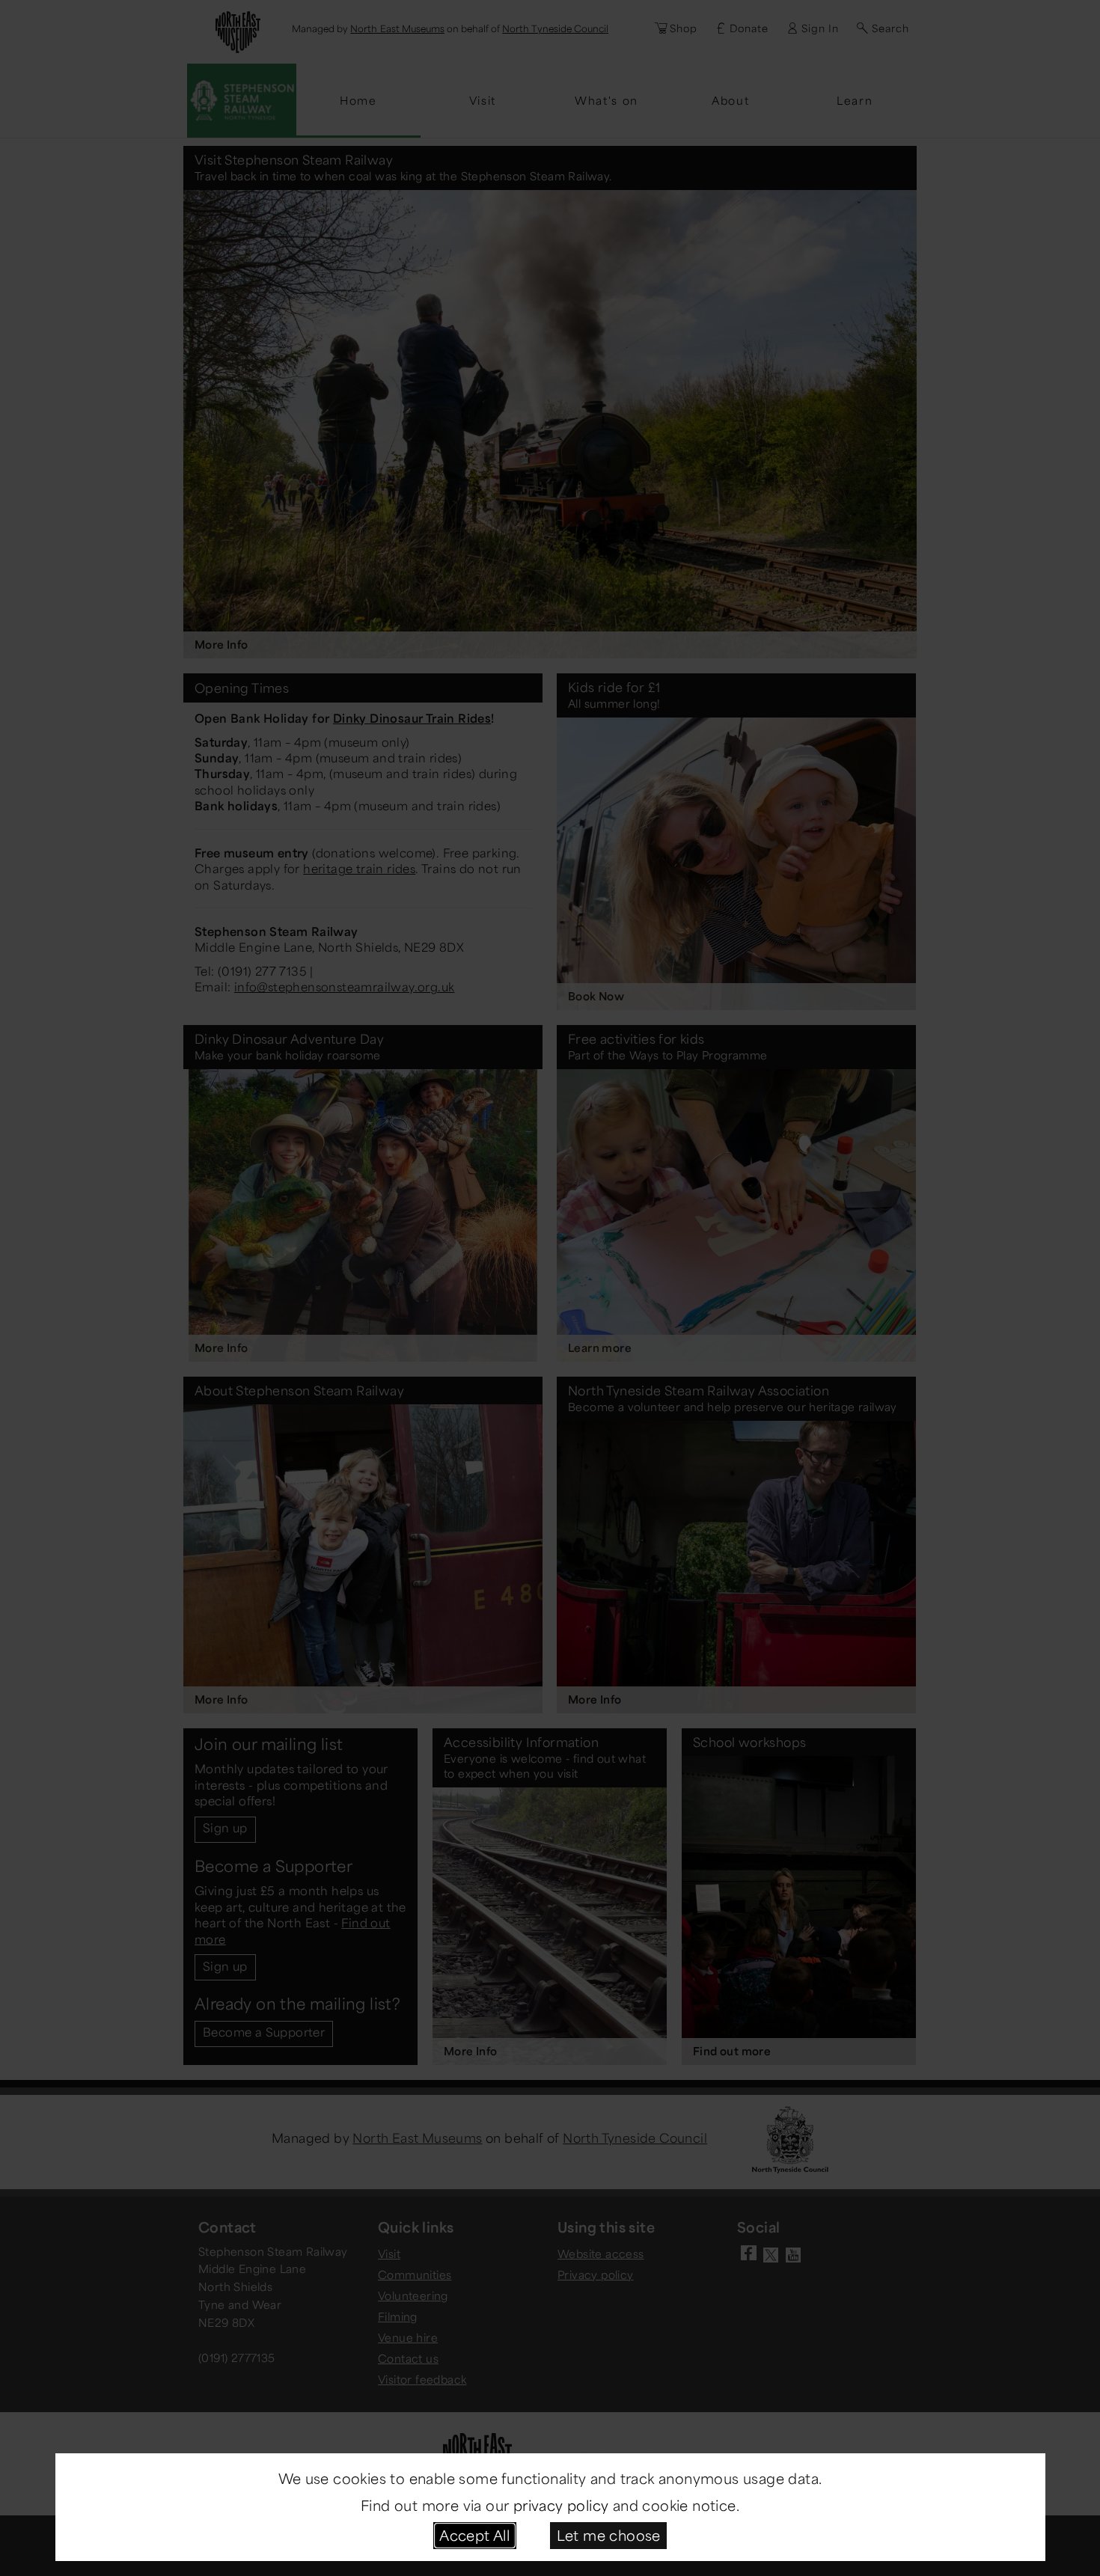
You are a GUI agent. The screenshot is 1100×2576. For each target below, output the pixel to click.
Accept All (474, 2535)
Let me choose (609, 2535)
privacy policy (561, 2505)
